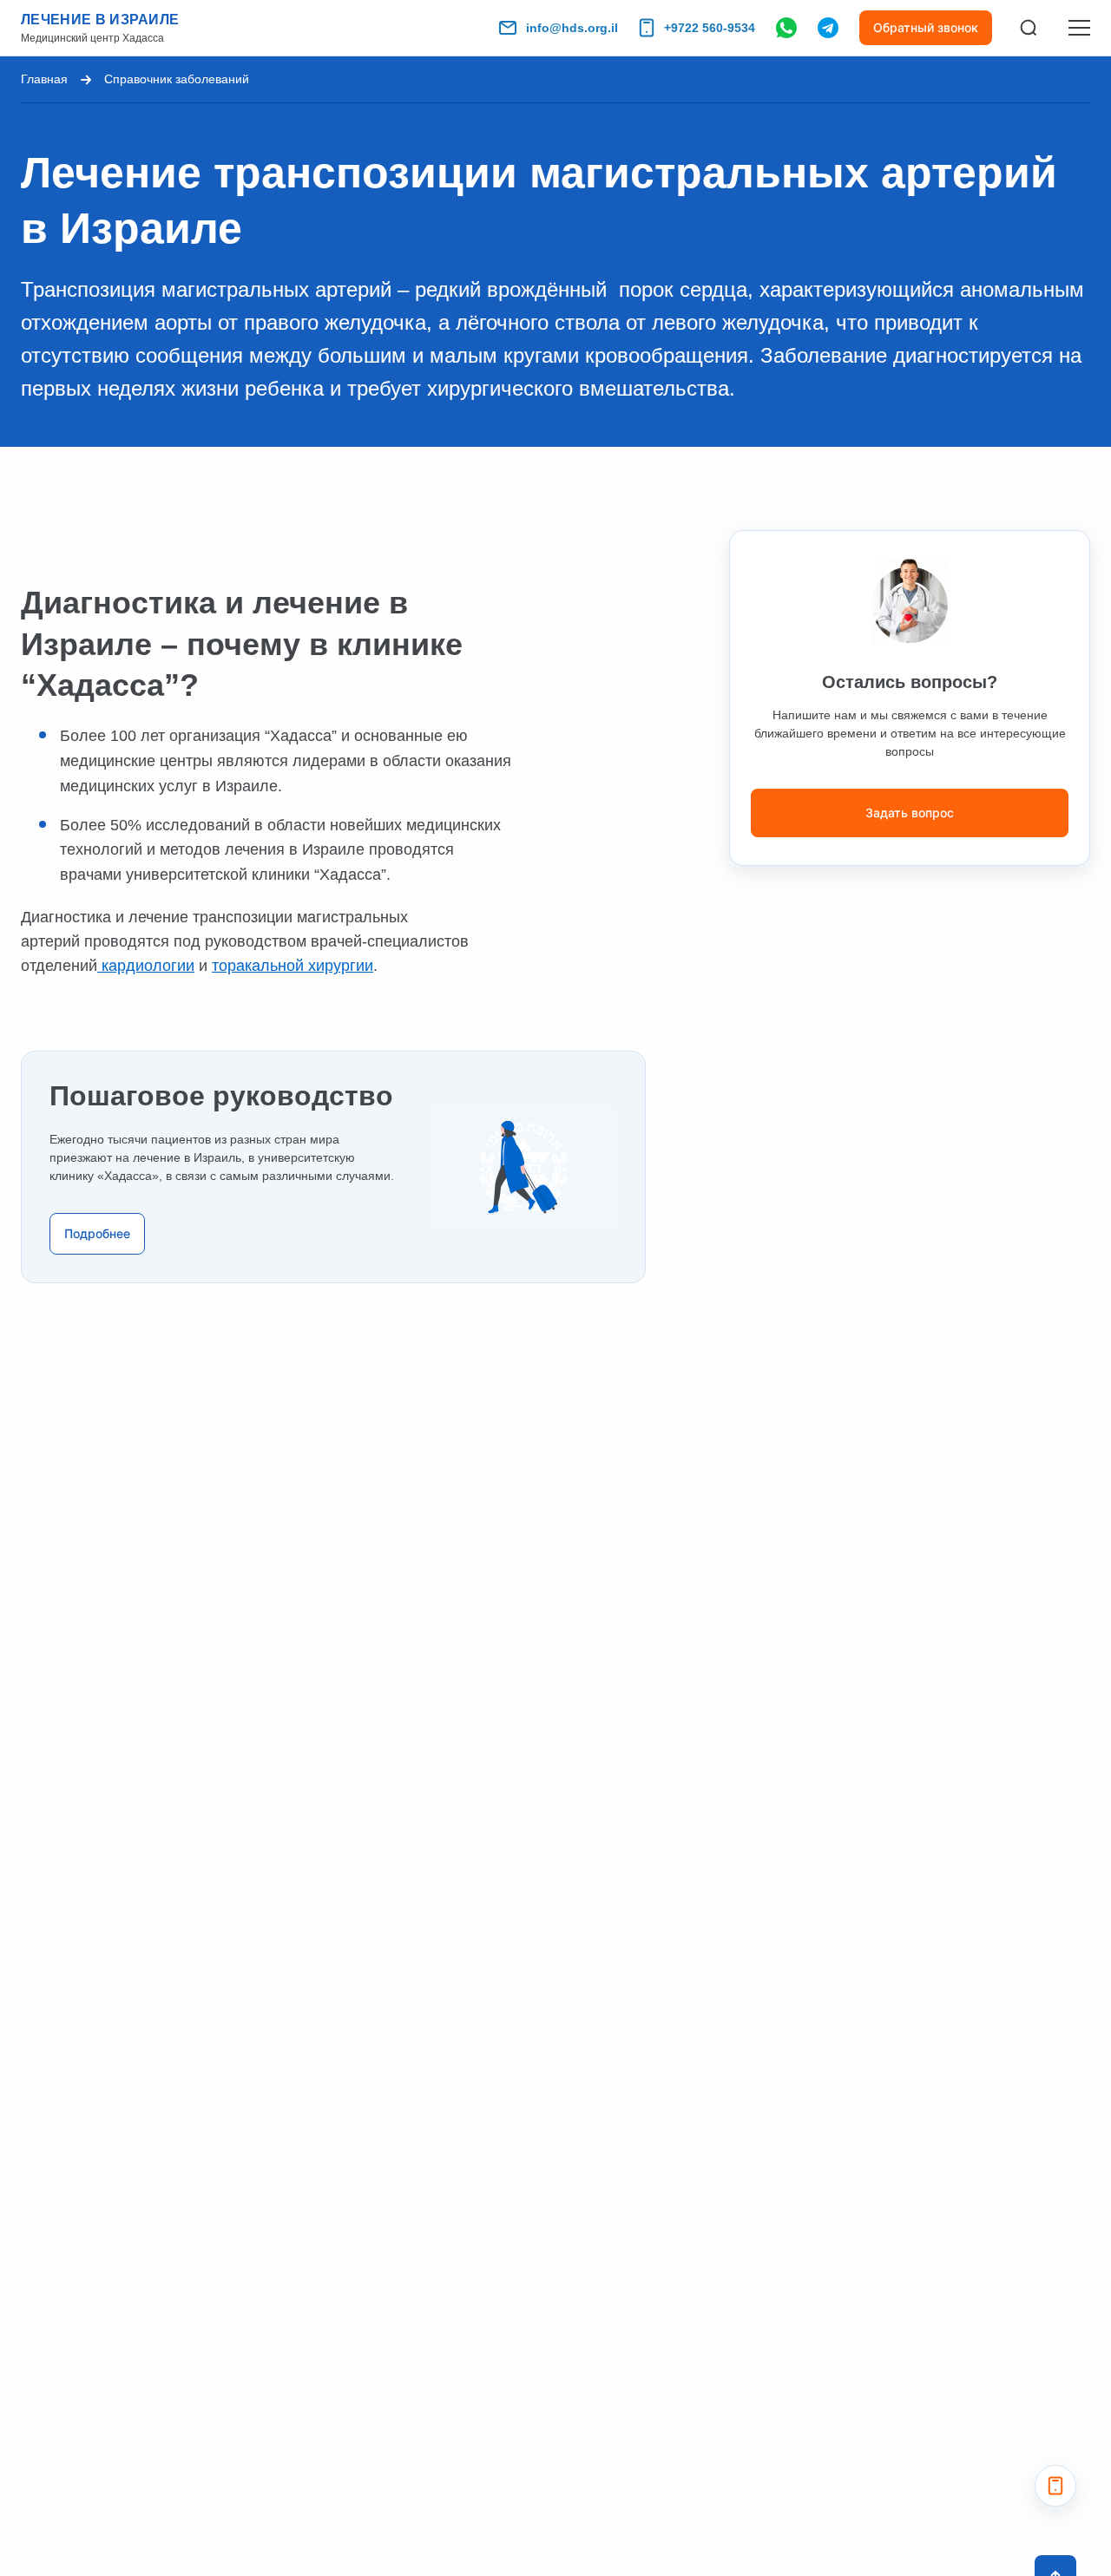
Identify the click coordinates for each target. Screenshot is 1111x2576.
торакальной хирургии (293, 966)
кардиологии (146, 966)
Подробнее (97, 1233)
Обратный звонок (926, 27)
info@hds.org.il (572, 28)
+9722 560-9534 (710, 28)
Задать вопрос (910, 813)
